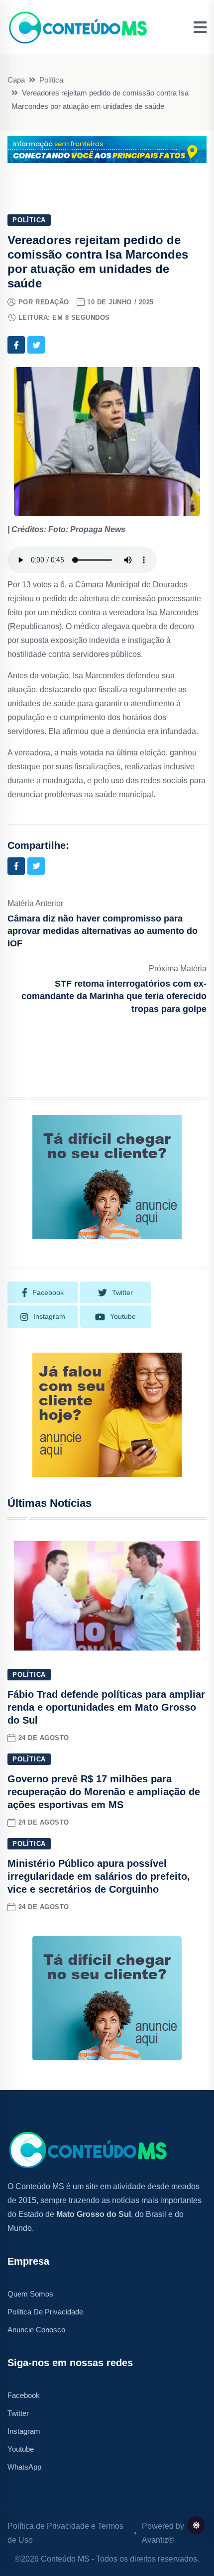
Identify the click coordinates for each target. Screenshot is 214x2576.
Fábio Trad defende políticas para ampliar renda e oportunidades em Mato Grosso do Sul (106, 1707)
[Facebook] (16, 345)
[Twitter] (36, 345)
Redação (52, 302)
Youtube (21, 2449)
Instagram (24, 2431)
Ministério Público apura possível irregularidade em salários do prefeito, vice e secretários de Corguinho (99, 1876)
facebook (48, 1292)
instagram (49, 1316)
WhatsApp (24, 2467)
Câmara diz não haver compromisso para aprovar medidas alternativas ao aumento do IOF (103, 931)
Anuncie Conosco (36, 2330)
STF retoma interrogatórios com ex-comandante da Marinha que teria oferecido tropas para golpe (114, 996)
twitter (122, 1292)
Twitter (18, 2413)
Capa (16, 80)
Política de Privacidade (45, 2312)
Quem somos (30, 2294)
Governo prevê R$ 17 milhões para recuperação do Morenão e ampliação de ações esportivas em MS (104, 1792)
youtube (123, 1316)
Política (51, 80)
